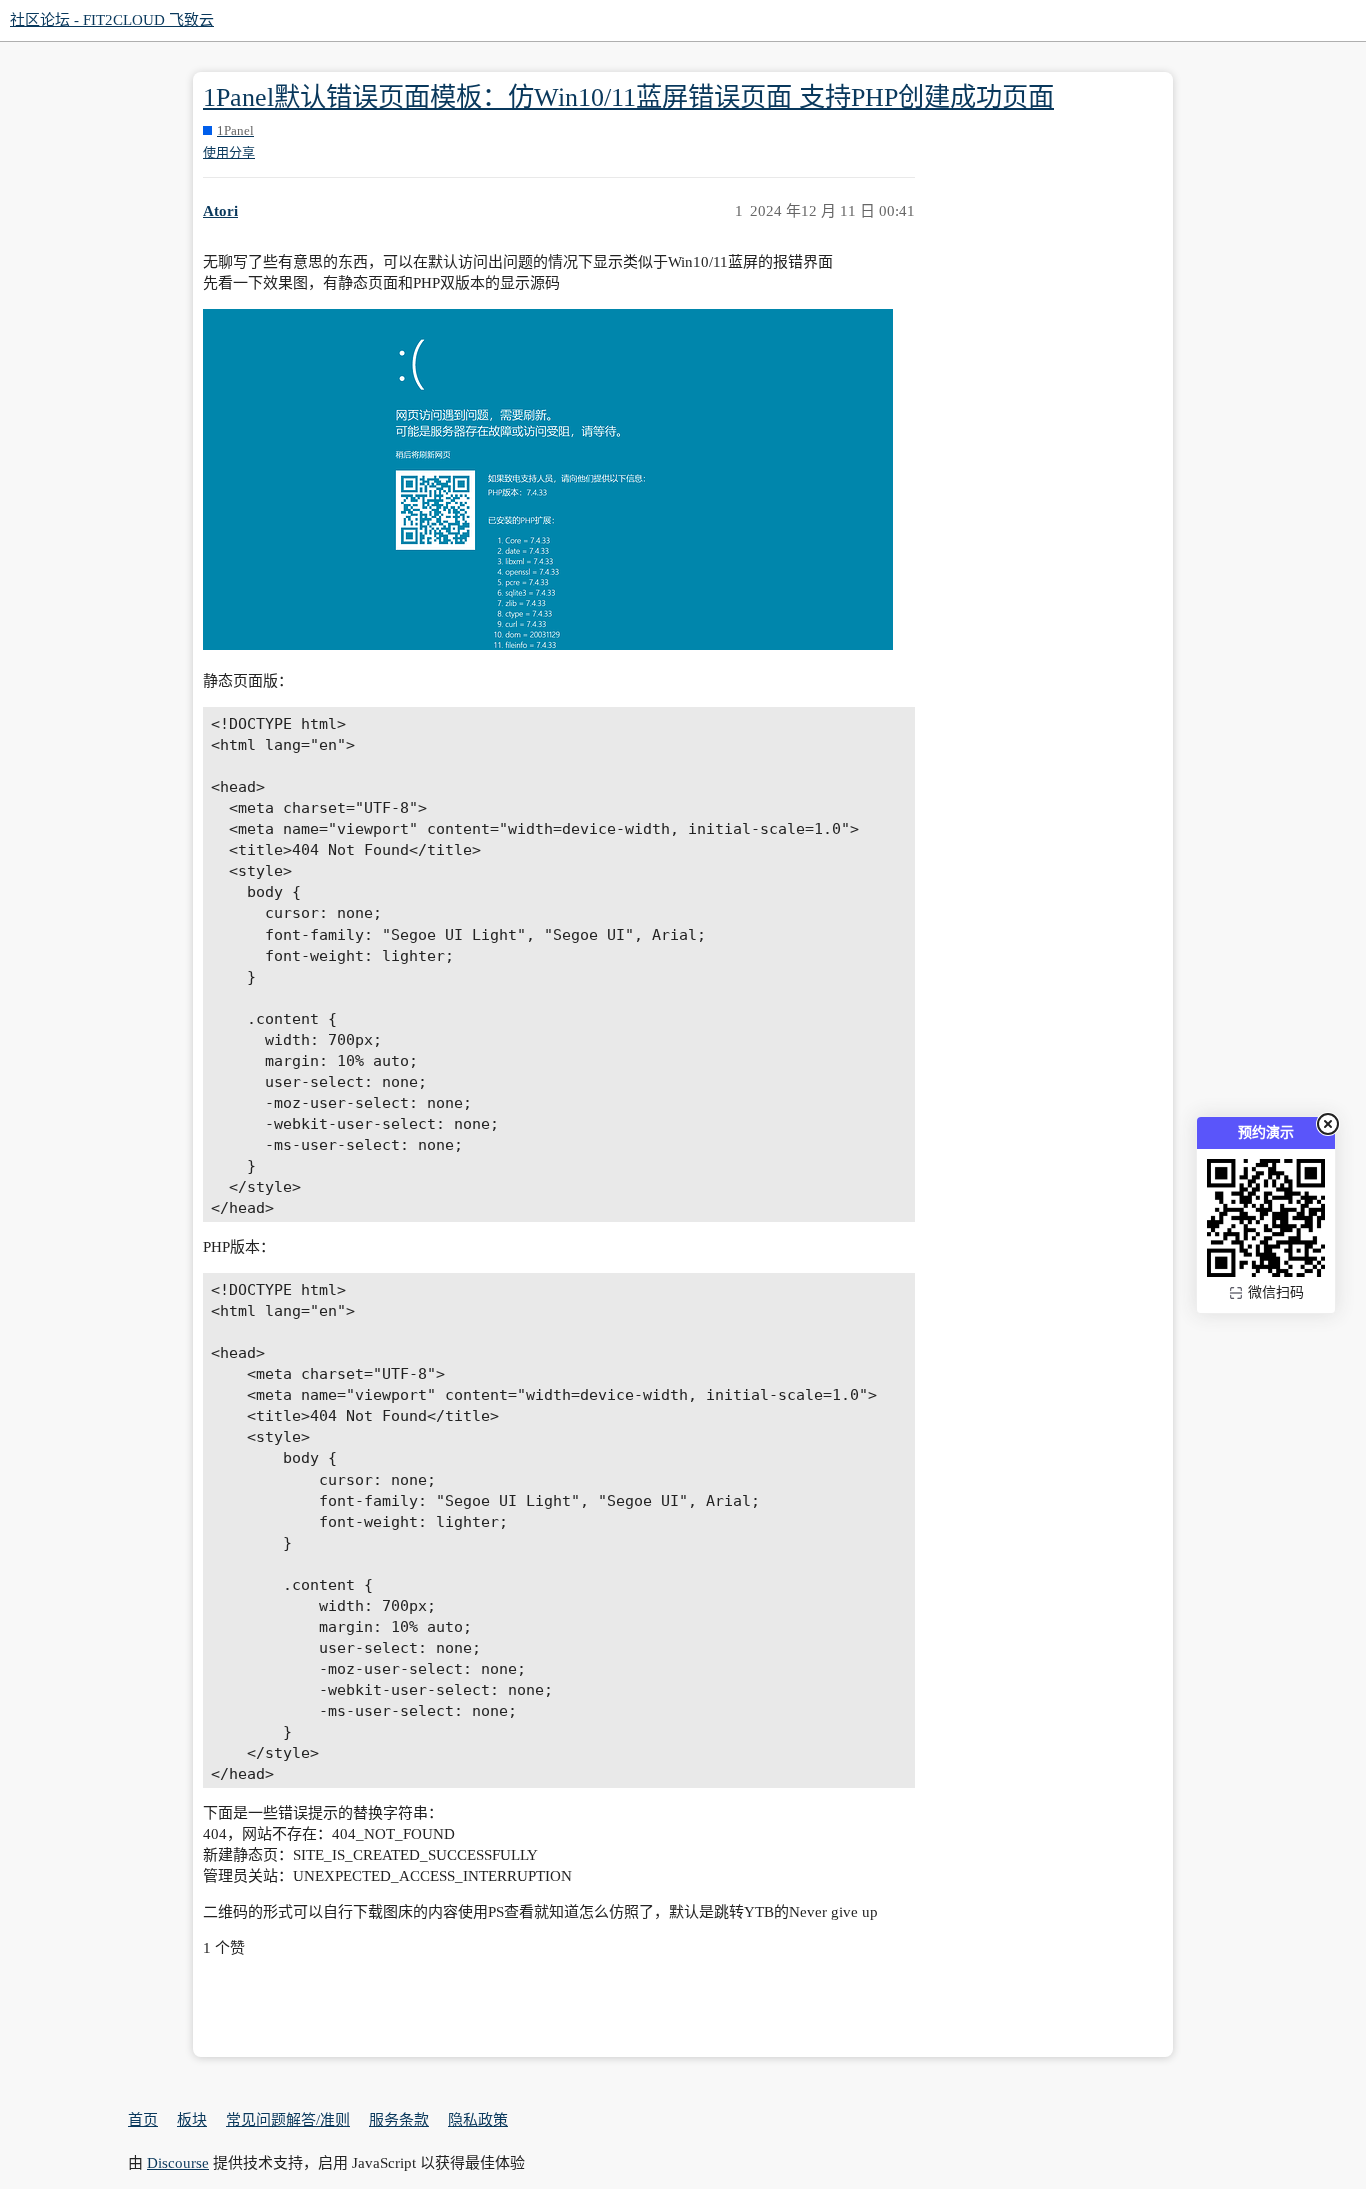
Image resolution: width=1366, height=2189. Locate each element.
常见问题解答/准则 (288, 2120)
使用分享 (229, 152)
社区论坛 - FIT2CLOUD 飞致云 (112, 20)
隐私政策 (478, 2120)
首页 (143, 2120)
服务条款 (399, 2120)
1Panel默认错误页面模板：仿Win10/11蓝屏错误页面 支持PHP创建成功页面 (628, 97)
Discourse (178, 2163)
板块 (192, 2120)
